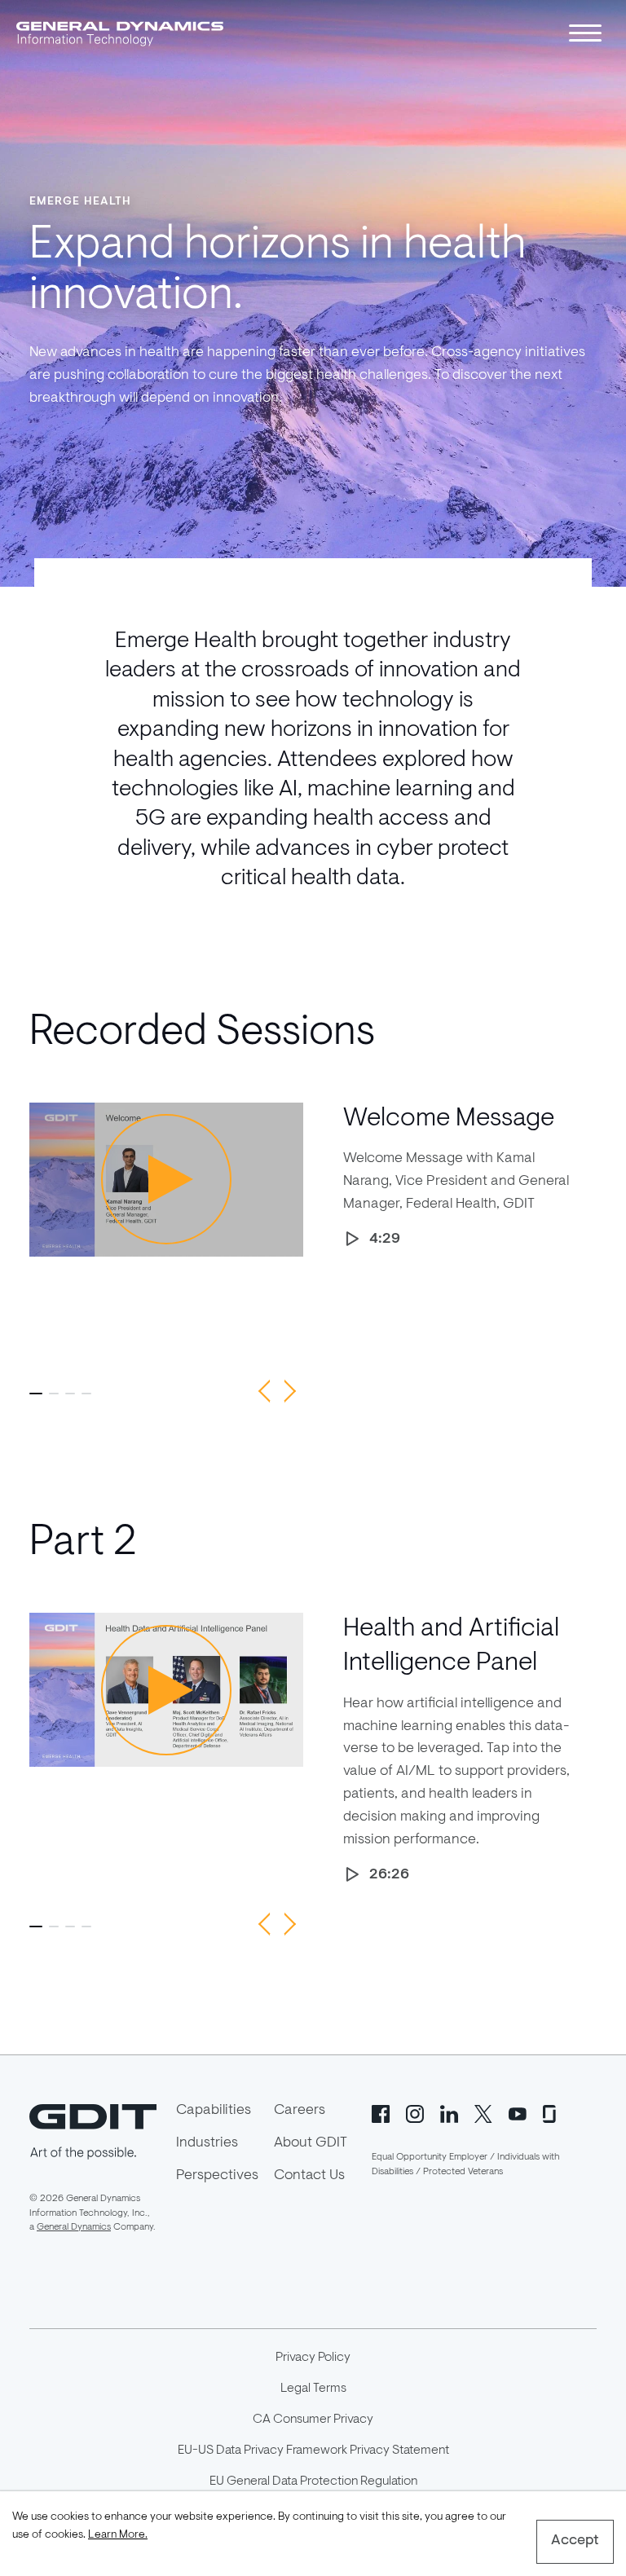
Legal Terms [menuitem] (313, 2389)
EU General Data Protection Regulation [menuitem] (313, 2481)
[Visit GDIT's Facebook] (381, 2112)
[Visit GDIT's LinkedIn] (449, 2112)
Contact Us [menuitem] (309, 2176)
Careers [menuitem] (300, 2111)
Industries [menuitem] (207, 2143)
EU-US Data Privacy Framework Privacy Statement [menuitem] (313, 2451)
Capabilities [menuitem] (214, 2111)
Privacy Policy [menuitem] (313, 2358)
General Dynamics (74, 2227)
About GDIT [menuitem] (311, 2143)
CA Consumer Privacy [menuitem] (313, 2420)
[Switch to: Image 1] (36, 1394)
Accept (575, 2541)
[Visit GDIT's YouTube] (518, 2112)
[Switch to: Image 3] (70, 1394)
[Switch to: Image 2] (54, 1394)
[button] (264, 1391)
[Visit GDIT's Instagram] (415, 2112)
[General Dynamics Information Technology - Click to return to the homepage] (120, 33)
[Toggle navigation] (585, 33)
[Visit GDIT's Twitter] (483, 2112)
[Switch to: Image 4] (86, 1394)
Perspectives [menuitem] (217, 2176)
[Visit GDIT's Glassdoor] (552, 2112)
